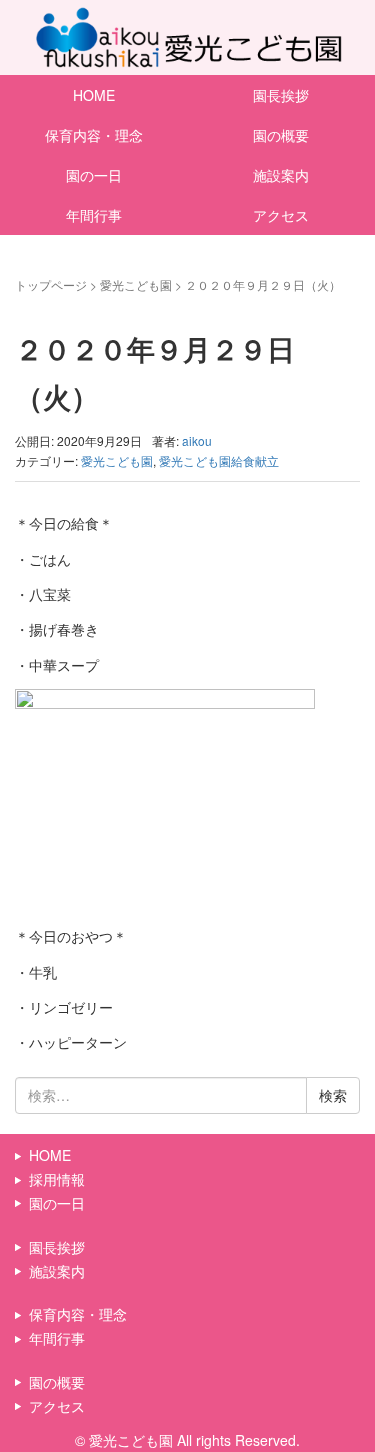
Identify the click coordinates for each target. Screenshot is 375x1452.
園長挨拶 (57, 1247)
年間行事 (94, 215)
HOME (94, 95)
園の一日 (94, 175)
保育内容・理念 (94, 135)
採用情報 (57, 1179)
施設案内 (57, 1271)
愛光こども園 (136, 284)
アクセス (57, 1406)
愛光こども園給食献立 (219, 460)
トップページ (51, 284)
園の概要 (57, 1382)
